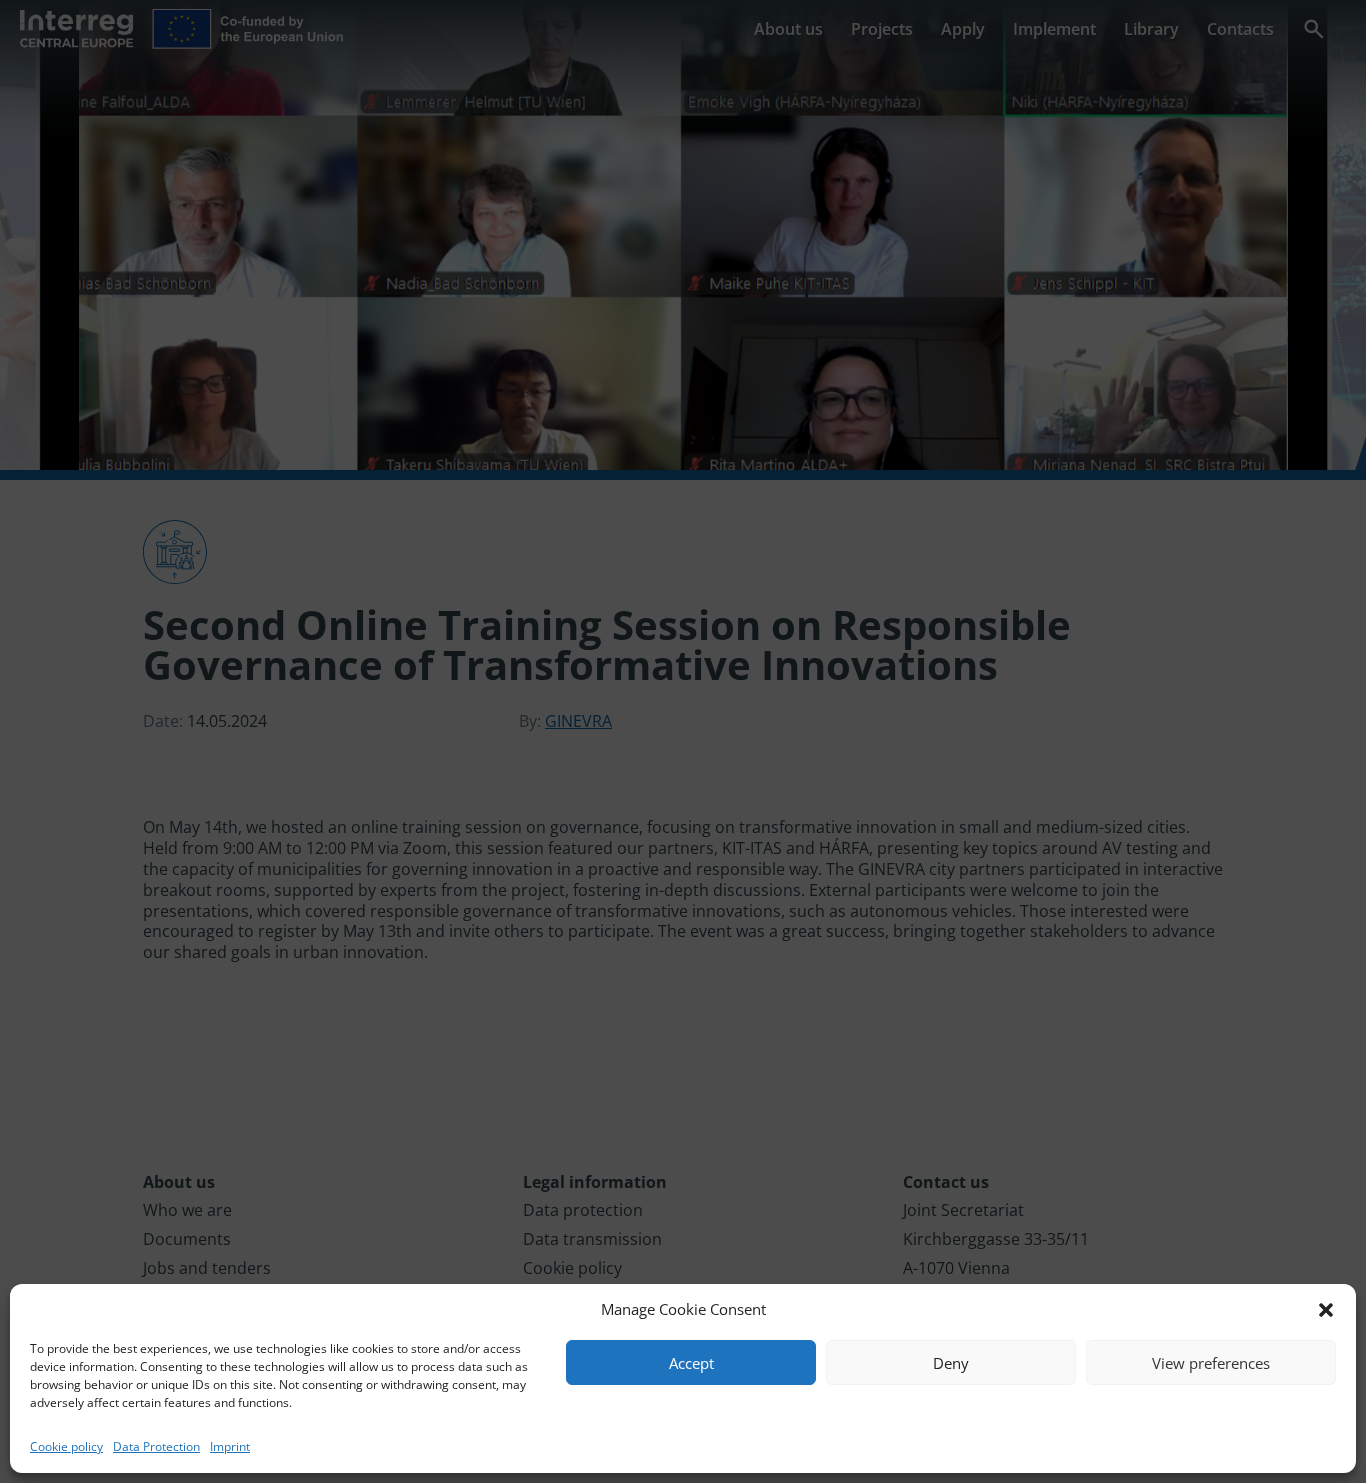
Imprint (230, 1446)
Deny (951, 1363)
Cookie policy (66, 1446)
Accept (691, 1363)
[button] (1326, 1310)
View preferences (1211, 1363)
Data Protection (156, 1446)
